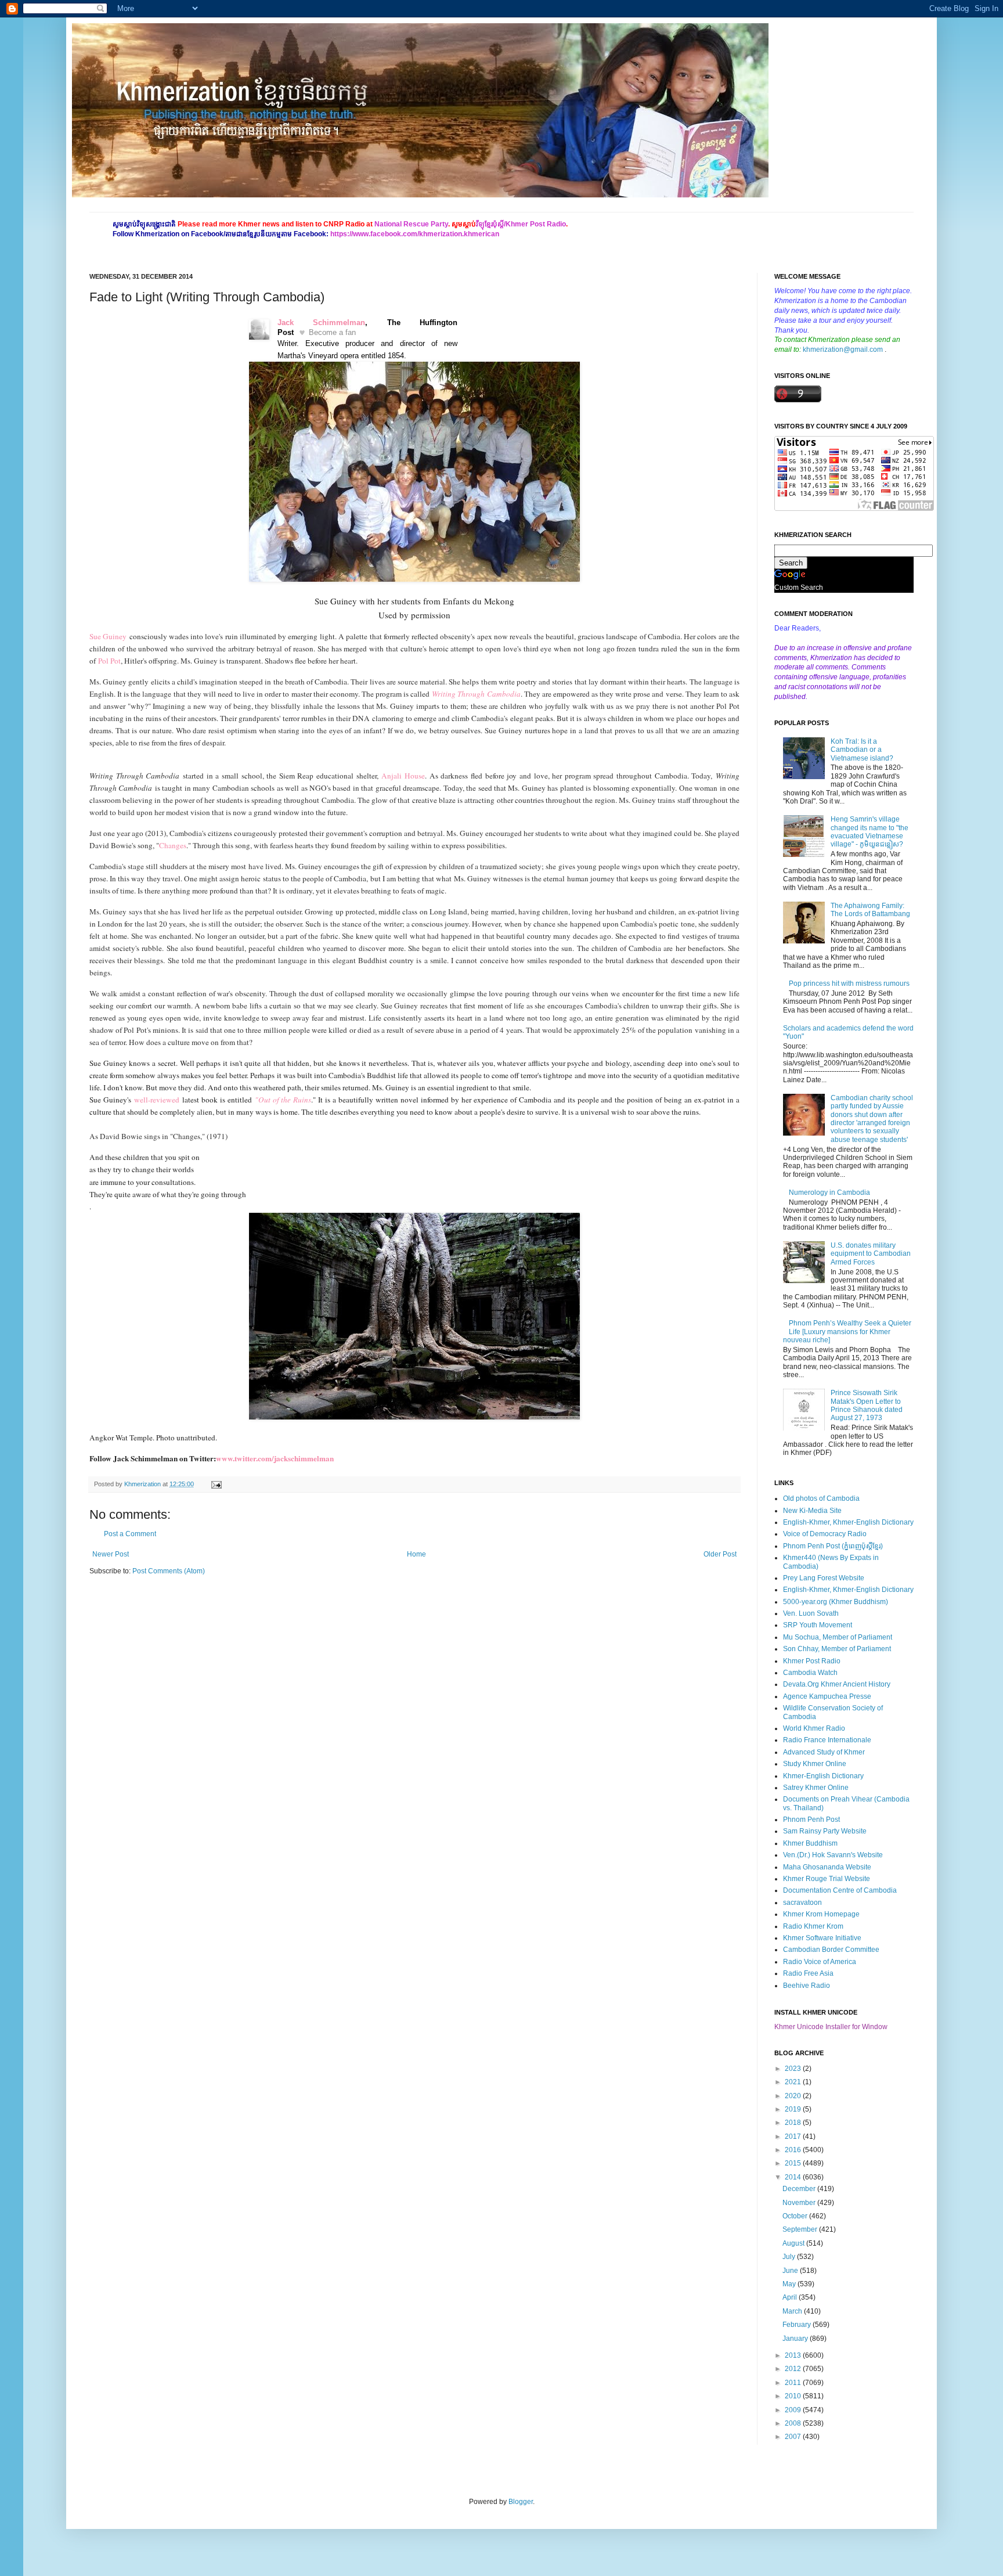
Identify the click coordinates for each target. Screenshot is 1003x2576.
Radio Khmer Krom (813, 1926)
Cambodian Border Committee (831, 1950)
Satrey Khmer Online (816, 1788)
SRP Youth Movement (818, 1625)
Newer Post (111, 1554)
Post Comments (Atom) (169, 1571)
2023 (794, 2069)
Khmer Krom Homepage (821, 1914)
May (790, 2284)
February (798, 2325)
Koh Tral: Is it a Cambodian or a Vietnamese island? (862, 750)
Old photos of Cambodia (821, 1498)
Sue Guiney (108, 636)
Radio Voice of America (820, 1962)
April (791, 2297)
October (796, 2216)
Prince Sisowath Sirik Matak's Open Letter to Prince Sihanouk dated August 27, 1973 (867, 1405)
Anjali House (403, 776)
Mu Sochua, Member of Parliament (838, 1637)
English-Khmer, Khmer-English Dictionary (848, 1522)
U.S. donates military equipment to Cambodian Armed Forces (871, 1254)
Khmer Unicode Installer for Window (831, 2027)
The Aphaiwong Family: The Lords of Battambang (870, 910)
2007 (794, 2437)
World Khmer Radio (814, 1728)
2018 (794, 2123)
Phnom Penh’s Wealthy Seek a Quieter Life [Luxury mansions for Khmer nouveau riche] (847, 1332)
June (791, 2271)
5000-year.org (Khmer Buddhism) (836, 1602)
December (800, 2189)
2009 (794, 2410)
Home (416, 1554)
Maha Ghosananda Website (827, 1867)
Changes (173, 845)
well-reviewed (157, 1100)
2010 (794, 2396)
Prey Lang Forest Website (824, 1578)
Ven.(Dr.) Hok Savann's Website (833, 1855)
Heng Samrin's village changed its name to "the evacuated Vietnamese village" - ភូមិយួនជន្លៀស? (869, 832)
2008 (794, 2423)
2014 (794, 2177)
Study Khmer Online (815, 1764)
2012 (794, 2369)
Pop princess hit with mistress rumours (849, 983)
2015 (794, 2163)
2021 (794, 2082)
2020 (794, 2096)
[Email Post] (215, 1484)
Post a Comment (130, 1534)
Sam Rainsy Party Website (825, 1831)
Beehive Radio (807, 1986)
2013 (794, 2355)
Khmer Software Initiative (822, 1938)
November (800, 2203)
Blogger (521, 2502)
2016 (794, 2150)
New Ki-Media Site (812, 1511)
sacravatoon (802, 1903)
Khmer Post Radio (812, 1661)
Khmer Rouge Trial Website (827, 1879)
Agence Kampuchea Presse (827, 1696)
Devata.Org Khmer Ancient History (837, 1684)
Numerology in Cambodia (829, 1192)
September (801, 2229)
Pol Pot (109, 661)
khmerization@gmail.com (843, 350)
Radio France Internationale (827, 1740)
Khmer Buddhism (810, 1843)
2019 (794, 2109)
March (793, 2311)
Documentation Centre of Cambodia (840, 1890)
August (794, 2243)
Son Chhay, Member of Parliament (837, 1649)
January (796, 2339)
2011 (794, 2383)
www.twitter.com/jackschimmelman (275, 1458)
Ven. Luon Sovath (811, 1613)
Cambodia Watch (810, 1673)
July (790, 2257)
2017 (794, 2137)
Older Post (720, 1554)
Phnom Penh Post (811, 1820)
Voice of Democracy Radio (825, 1534)
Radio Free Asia (808, 1973)
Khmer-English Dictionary (823, 1776)
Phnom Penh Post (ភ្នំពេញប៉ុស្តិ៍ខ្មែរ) (833, 1546)
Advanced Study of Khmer (824, 1752)
